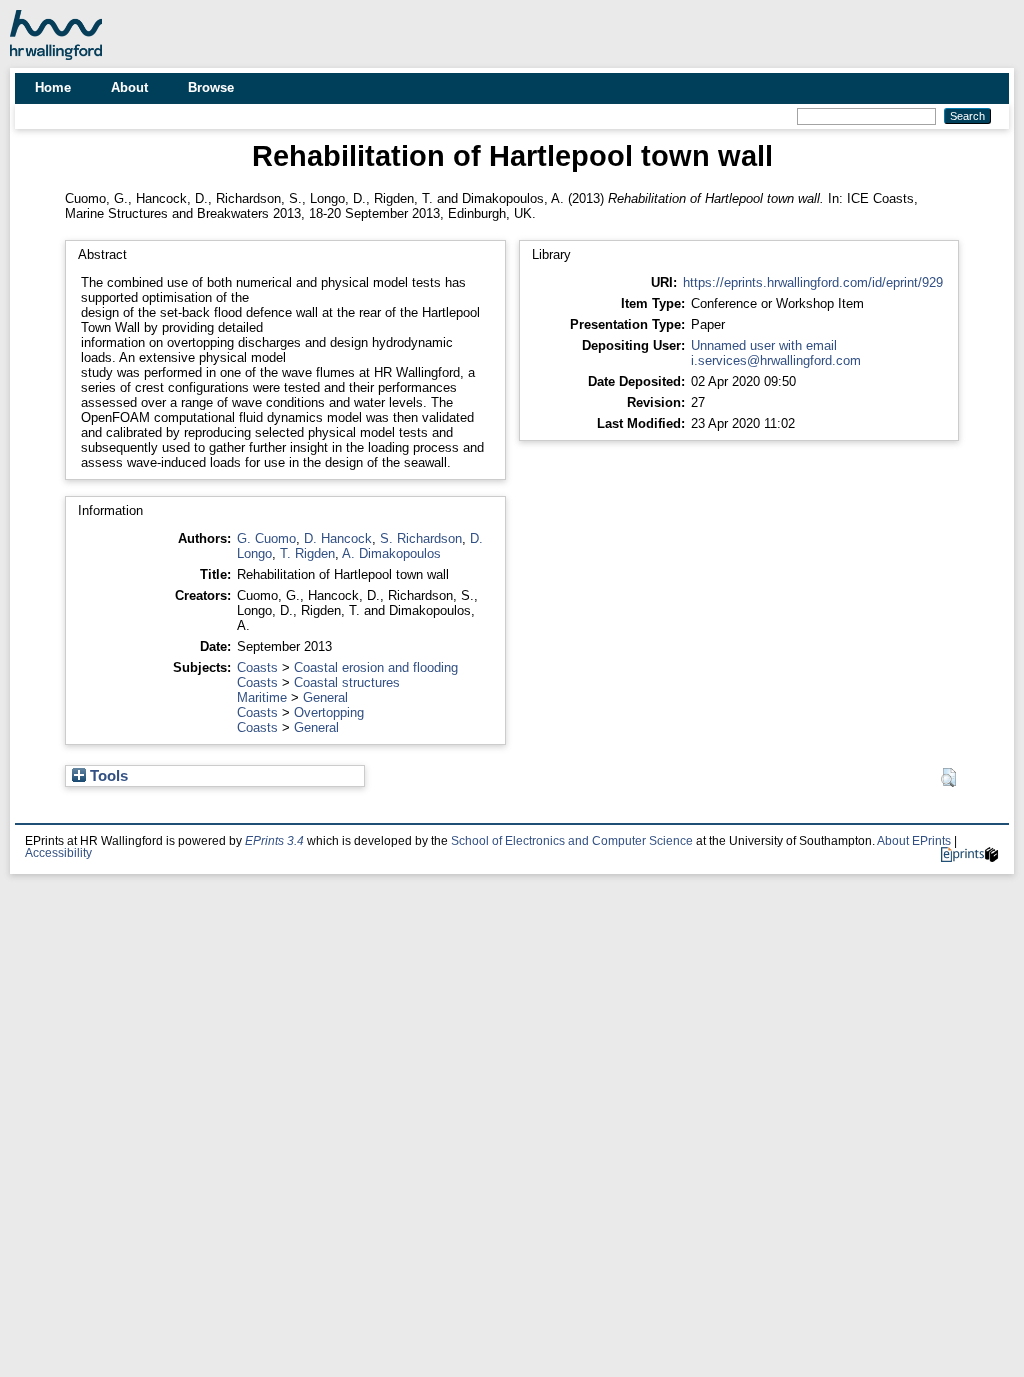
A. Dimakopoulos (391, 553)
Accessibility (58, 853)
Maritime (262, 697)
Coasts (257, 667)
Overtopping (329, 712)
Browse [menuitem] (211, 87)
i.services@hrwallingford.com (776, 360)
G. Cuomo (266, 538)
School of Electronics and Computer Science (572, 841)
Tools (107, 776)
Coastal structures (347, 682)
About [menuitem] (129, 87)
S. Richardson (421, 538)
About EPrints (914, 841)
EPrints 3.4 (274, 841)
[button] (948, 778)
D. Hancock (338, 538)
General (325, 697)
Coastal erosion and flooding (376, 667)
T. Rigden (307, 553)
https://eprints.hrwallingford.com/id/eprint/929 (813, 282)
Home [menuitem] (53, 87)
